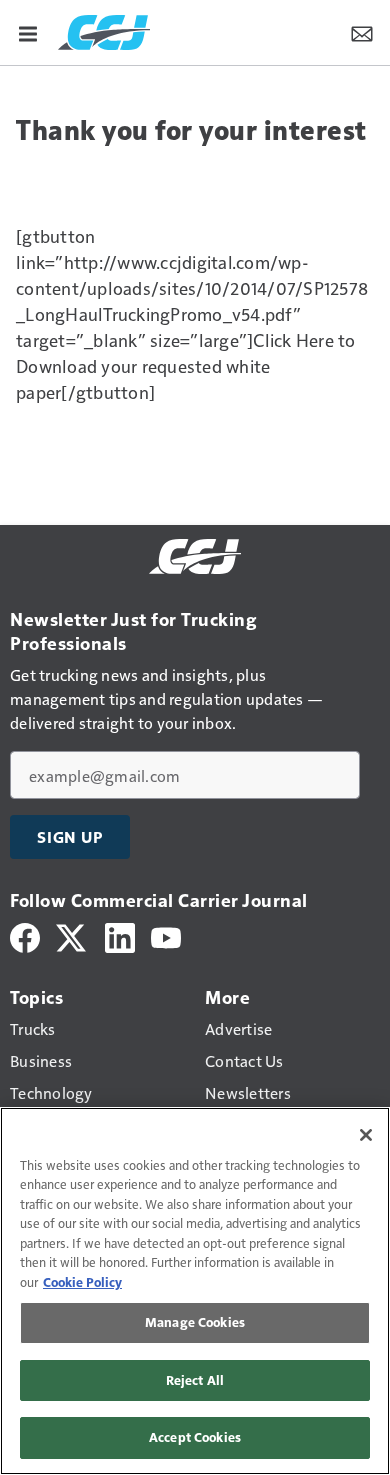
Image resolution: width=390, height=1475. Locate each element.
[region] (195, 1291)
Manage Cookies (195, 1322)
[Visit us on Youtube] (166, 935)
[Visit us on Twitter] (72, 935)
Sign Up (70, 837)
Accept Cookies (195, 1437)
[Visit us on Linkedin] (120, 935)
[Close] (366, 1135)
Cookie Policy (82, 1282)
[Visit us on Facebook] (25, 935)
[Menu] (28, 32)
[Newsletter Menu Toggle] (362, 32)
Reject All (195, 1380)
